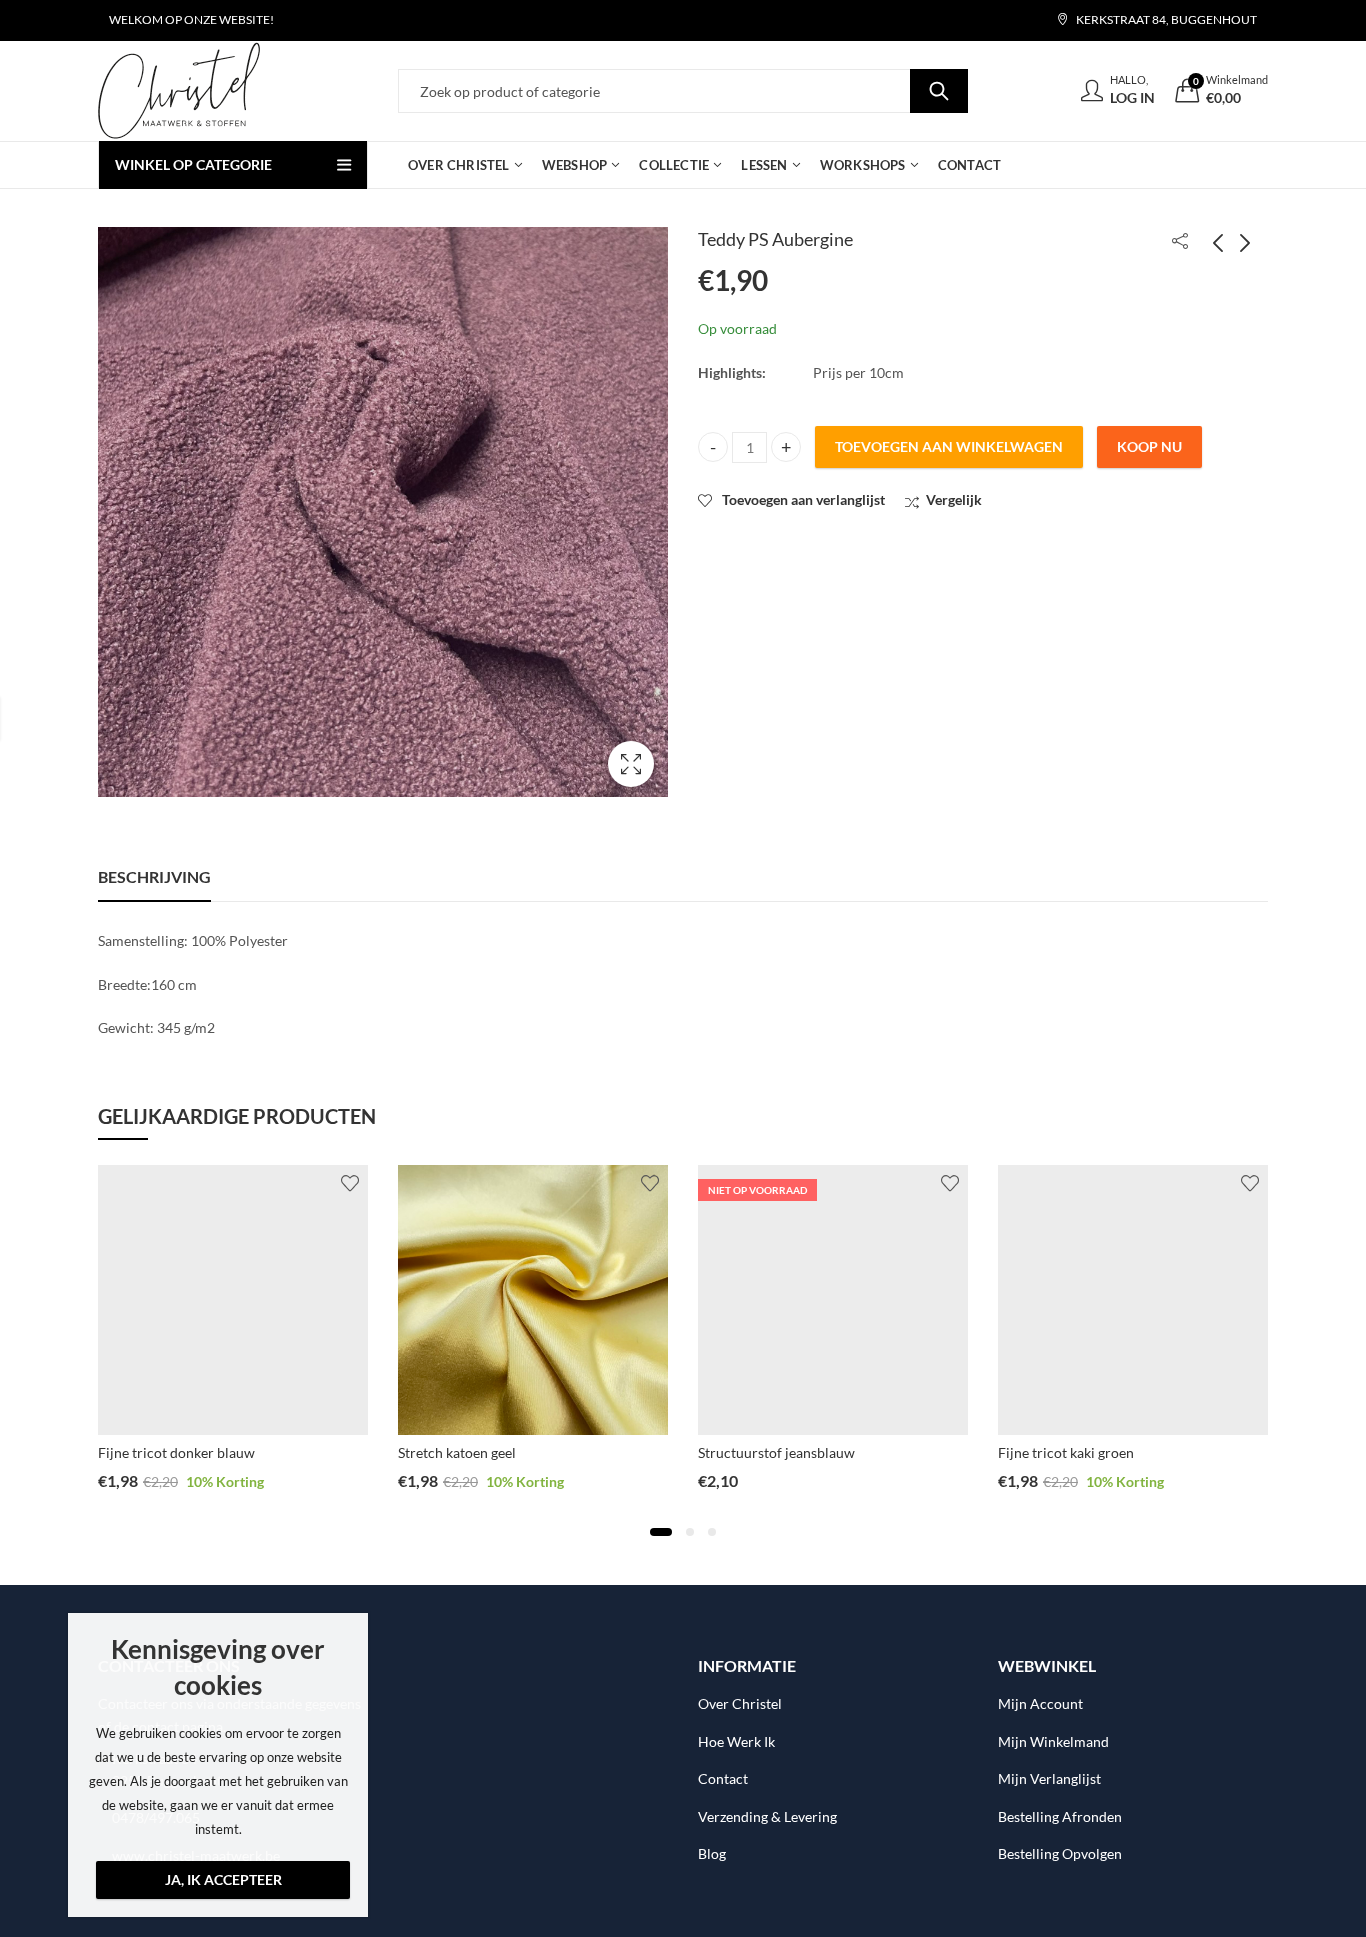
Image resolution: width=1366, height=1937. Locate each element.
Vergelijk (954, 499)
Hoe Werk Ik (736, 1741)
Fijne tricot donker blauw (176, 1452)
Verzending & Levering (767, 1816)
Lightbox (631, 764)
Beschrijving (154, 876)
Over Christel (740, 1703)
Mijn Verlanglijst (1049, 1778)
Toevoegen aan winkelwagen (949, 446)
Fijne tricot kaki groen (1066, 1452)
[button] (661, 1532)
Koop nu (1149, 446)
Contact (723, 1778)
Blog (712, 1853)
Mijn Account (1040, 1703)
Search (939, 91)
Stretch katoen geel (457, 1452)
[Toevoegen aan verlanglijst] (350, 1183)
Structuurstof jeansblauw (776, 1452)
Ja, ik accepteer (223, 1879)
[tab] (154, 877)
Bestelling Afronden (1060, 1816)
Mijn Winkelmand (1053, 1741)
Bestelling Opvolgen (1060, 1853)
